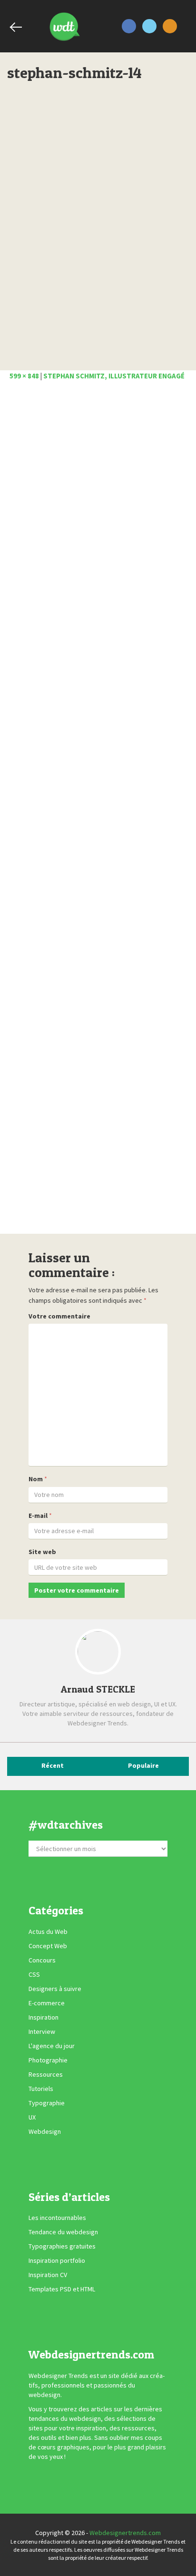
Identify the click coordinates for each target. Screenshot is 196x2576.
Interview (42, 2031)
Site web (42, 1552)
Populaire (143, 1765)
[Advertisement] (98, 810)
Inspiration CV (48, 2275)
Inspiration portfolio (57, 2260)
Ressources (46, 2074)
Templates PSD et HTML (62, 2289)
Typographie (47, 2103)
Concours (42, 1960)
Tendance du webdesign (63, 2232)
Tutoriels (41, 2089)
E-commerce (47, 2003)
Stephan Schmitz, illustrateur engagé (114, 376)
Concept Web (48, 1946)
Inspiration (44, 2017)
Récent (53, 1765)
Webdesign (45, 2131)
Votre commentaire (59, 1316)
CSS (34, 1974)
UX (32, 2117)
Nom (36, 1479)
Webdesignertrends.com (125, 2533)
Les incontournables (57, 2218)
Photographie (48, 2060)
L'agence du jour (52, 2046)
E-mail (38, 1516)
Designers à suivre (55, 1989)
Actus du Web (48, 1932)
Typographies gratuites (62, 2246)
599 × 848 (24, 376)
